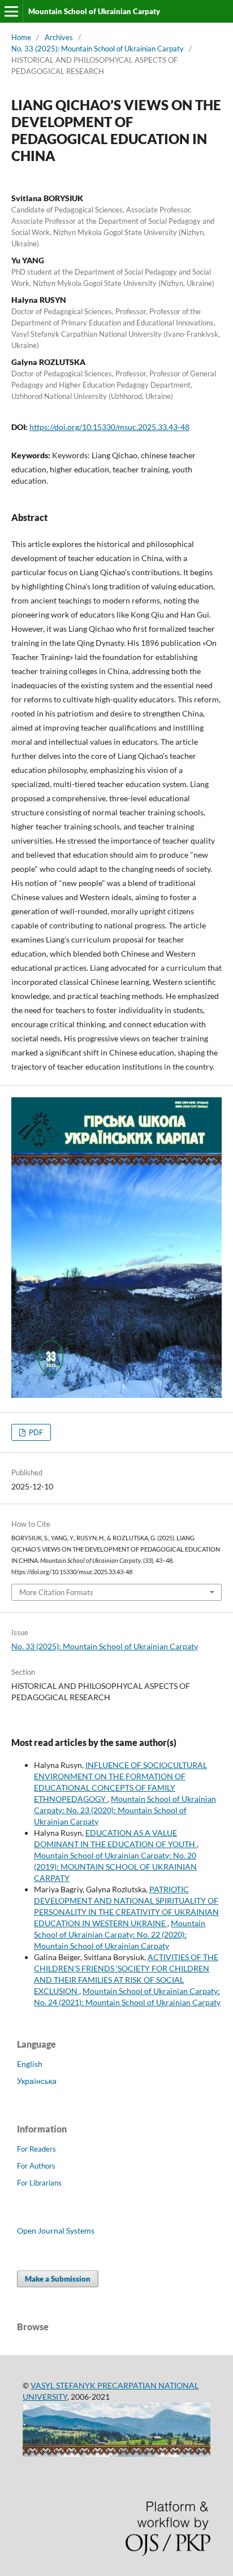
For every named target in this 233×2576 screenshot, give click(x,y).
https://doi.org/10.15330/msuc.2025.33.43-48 (109, 427)
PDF (35, 1432)
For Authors (36, 2166)
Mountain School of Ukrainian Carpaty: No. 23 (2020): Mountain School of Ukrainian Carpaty (125, 1810)
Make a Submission (58, 2279)
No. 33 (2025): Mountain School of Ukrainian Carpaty (98, 49)
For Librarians (39, 2183)
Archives (59, 37)
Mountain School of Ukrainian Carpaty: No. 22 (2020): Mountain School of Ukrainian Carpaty (120, 1934)
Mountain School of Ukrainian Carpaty (94, 11)
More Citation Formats (56, 1592)
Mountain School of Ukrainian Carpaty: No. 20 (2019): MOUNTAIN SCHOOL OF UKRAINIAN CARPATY (115, 1867)
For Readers (36, 2149)
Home (21, 37)
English (30, 2064)
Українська (37, 2081)
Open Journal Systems (56, 2230)
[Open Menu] (11, 11)
